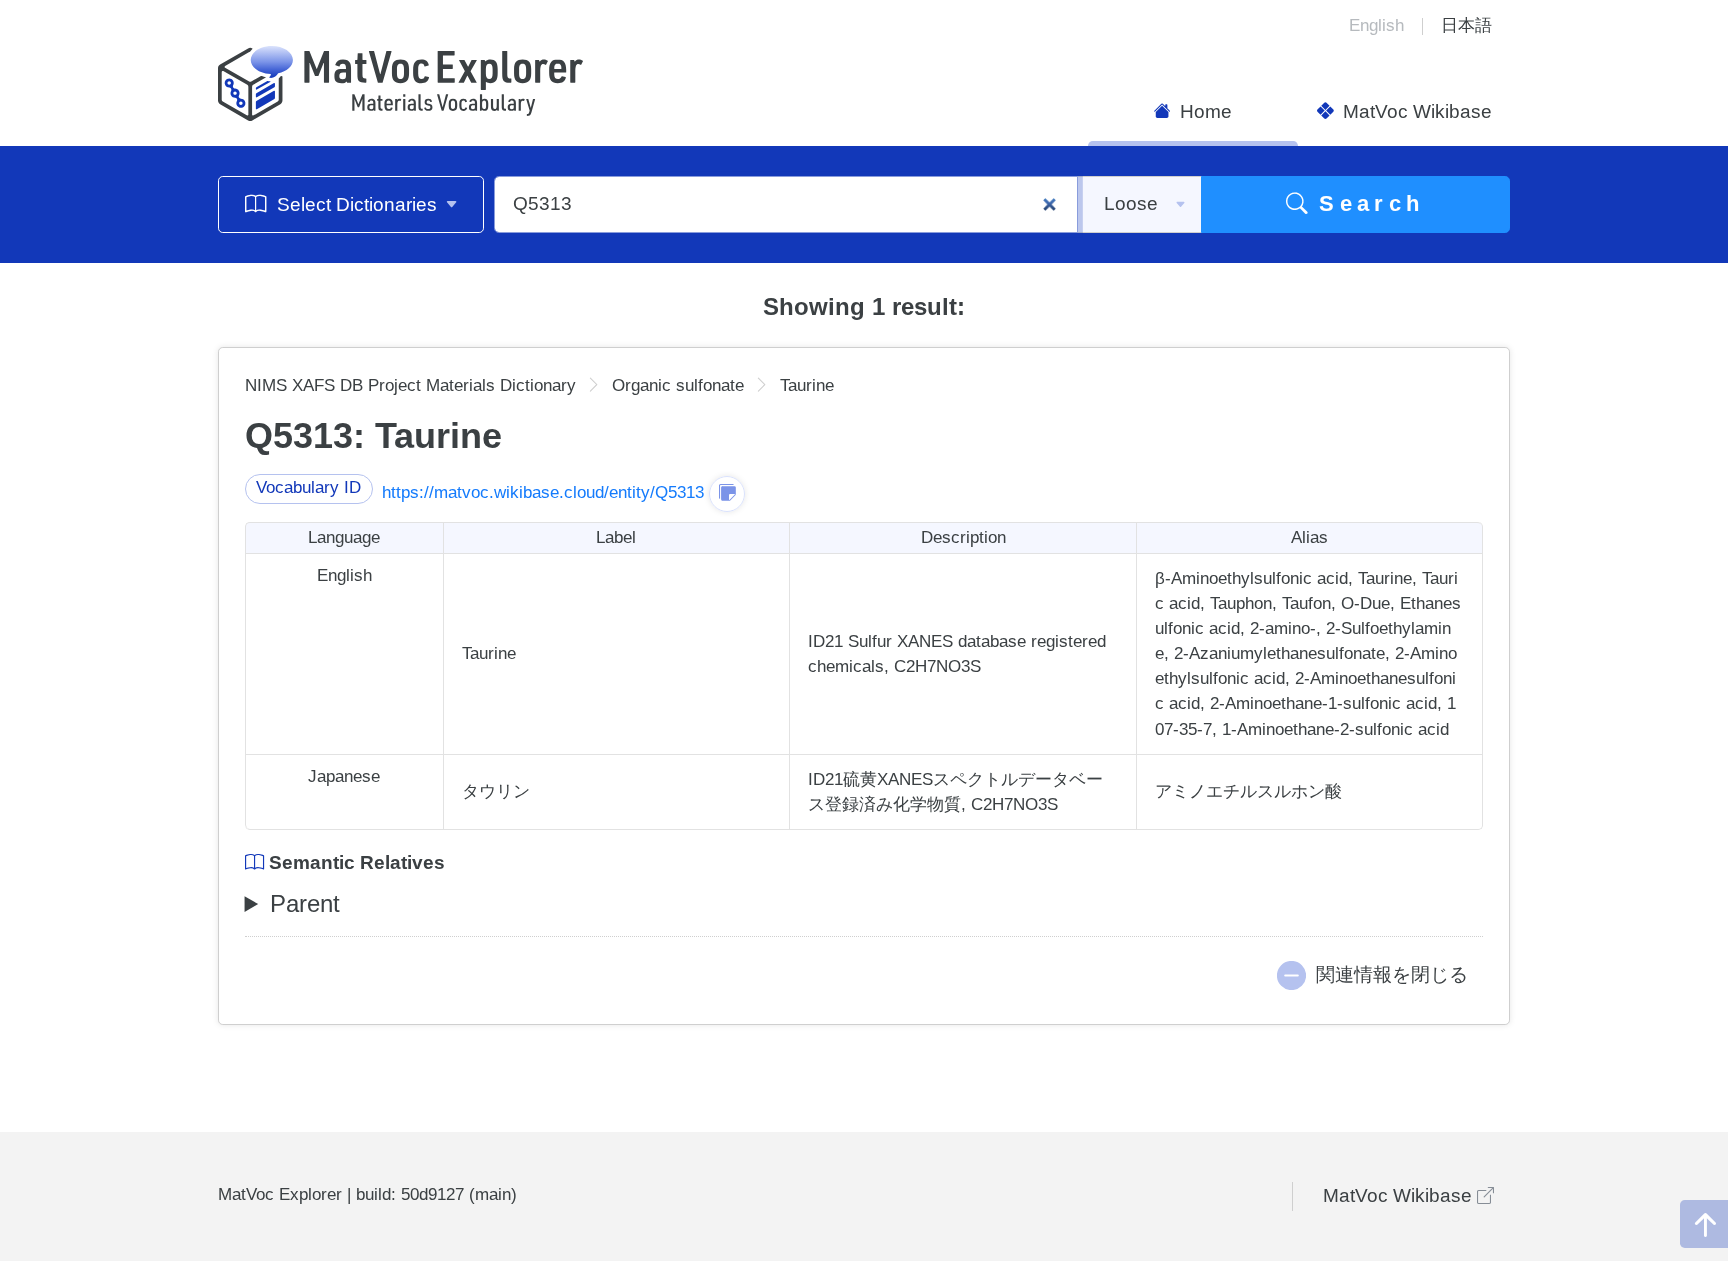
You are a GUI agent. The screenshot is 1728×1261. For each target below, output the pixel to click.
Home (1203, 111)
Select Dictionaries (357, 204)
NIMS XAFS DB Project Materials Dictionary (410, 385)
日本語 (1466, 25)
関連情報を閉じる (1392, 974)
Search (1366, 203)
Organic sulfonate (678, 385)
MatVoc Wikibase (1415, 111)
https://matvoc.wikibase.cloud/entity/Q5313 (543, 492)
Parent (305, 903)
